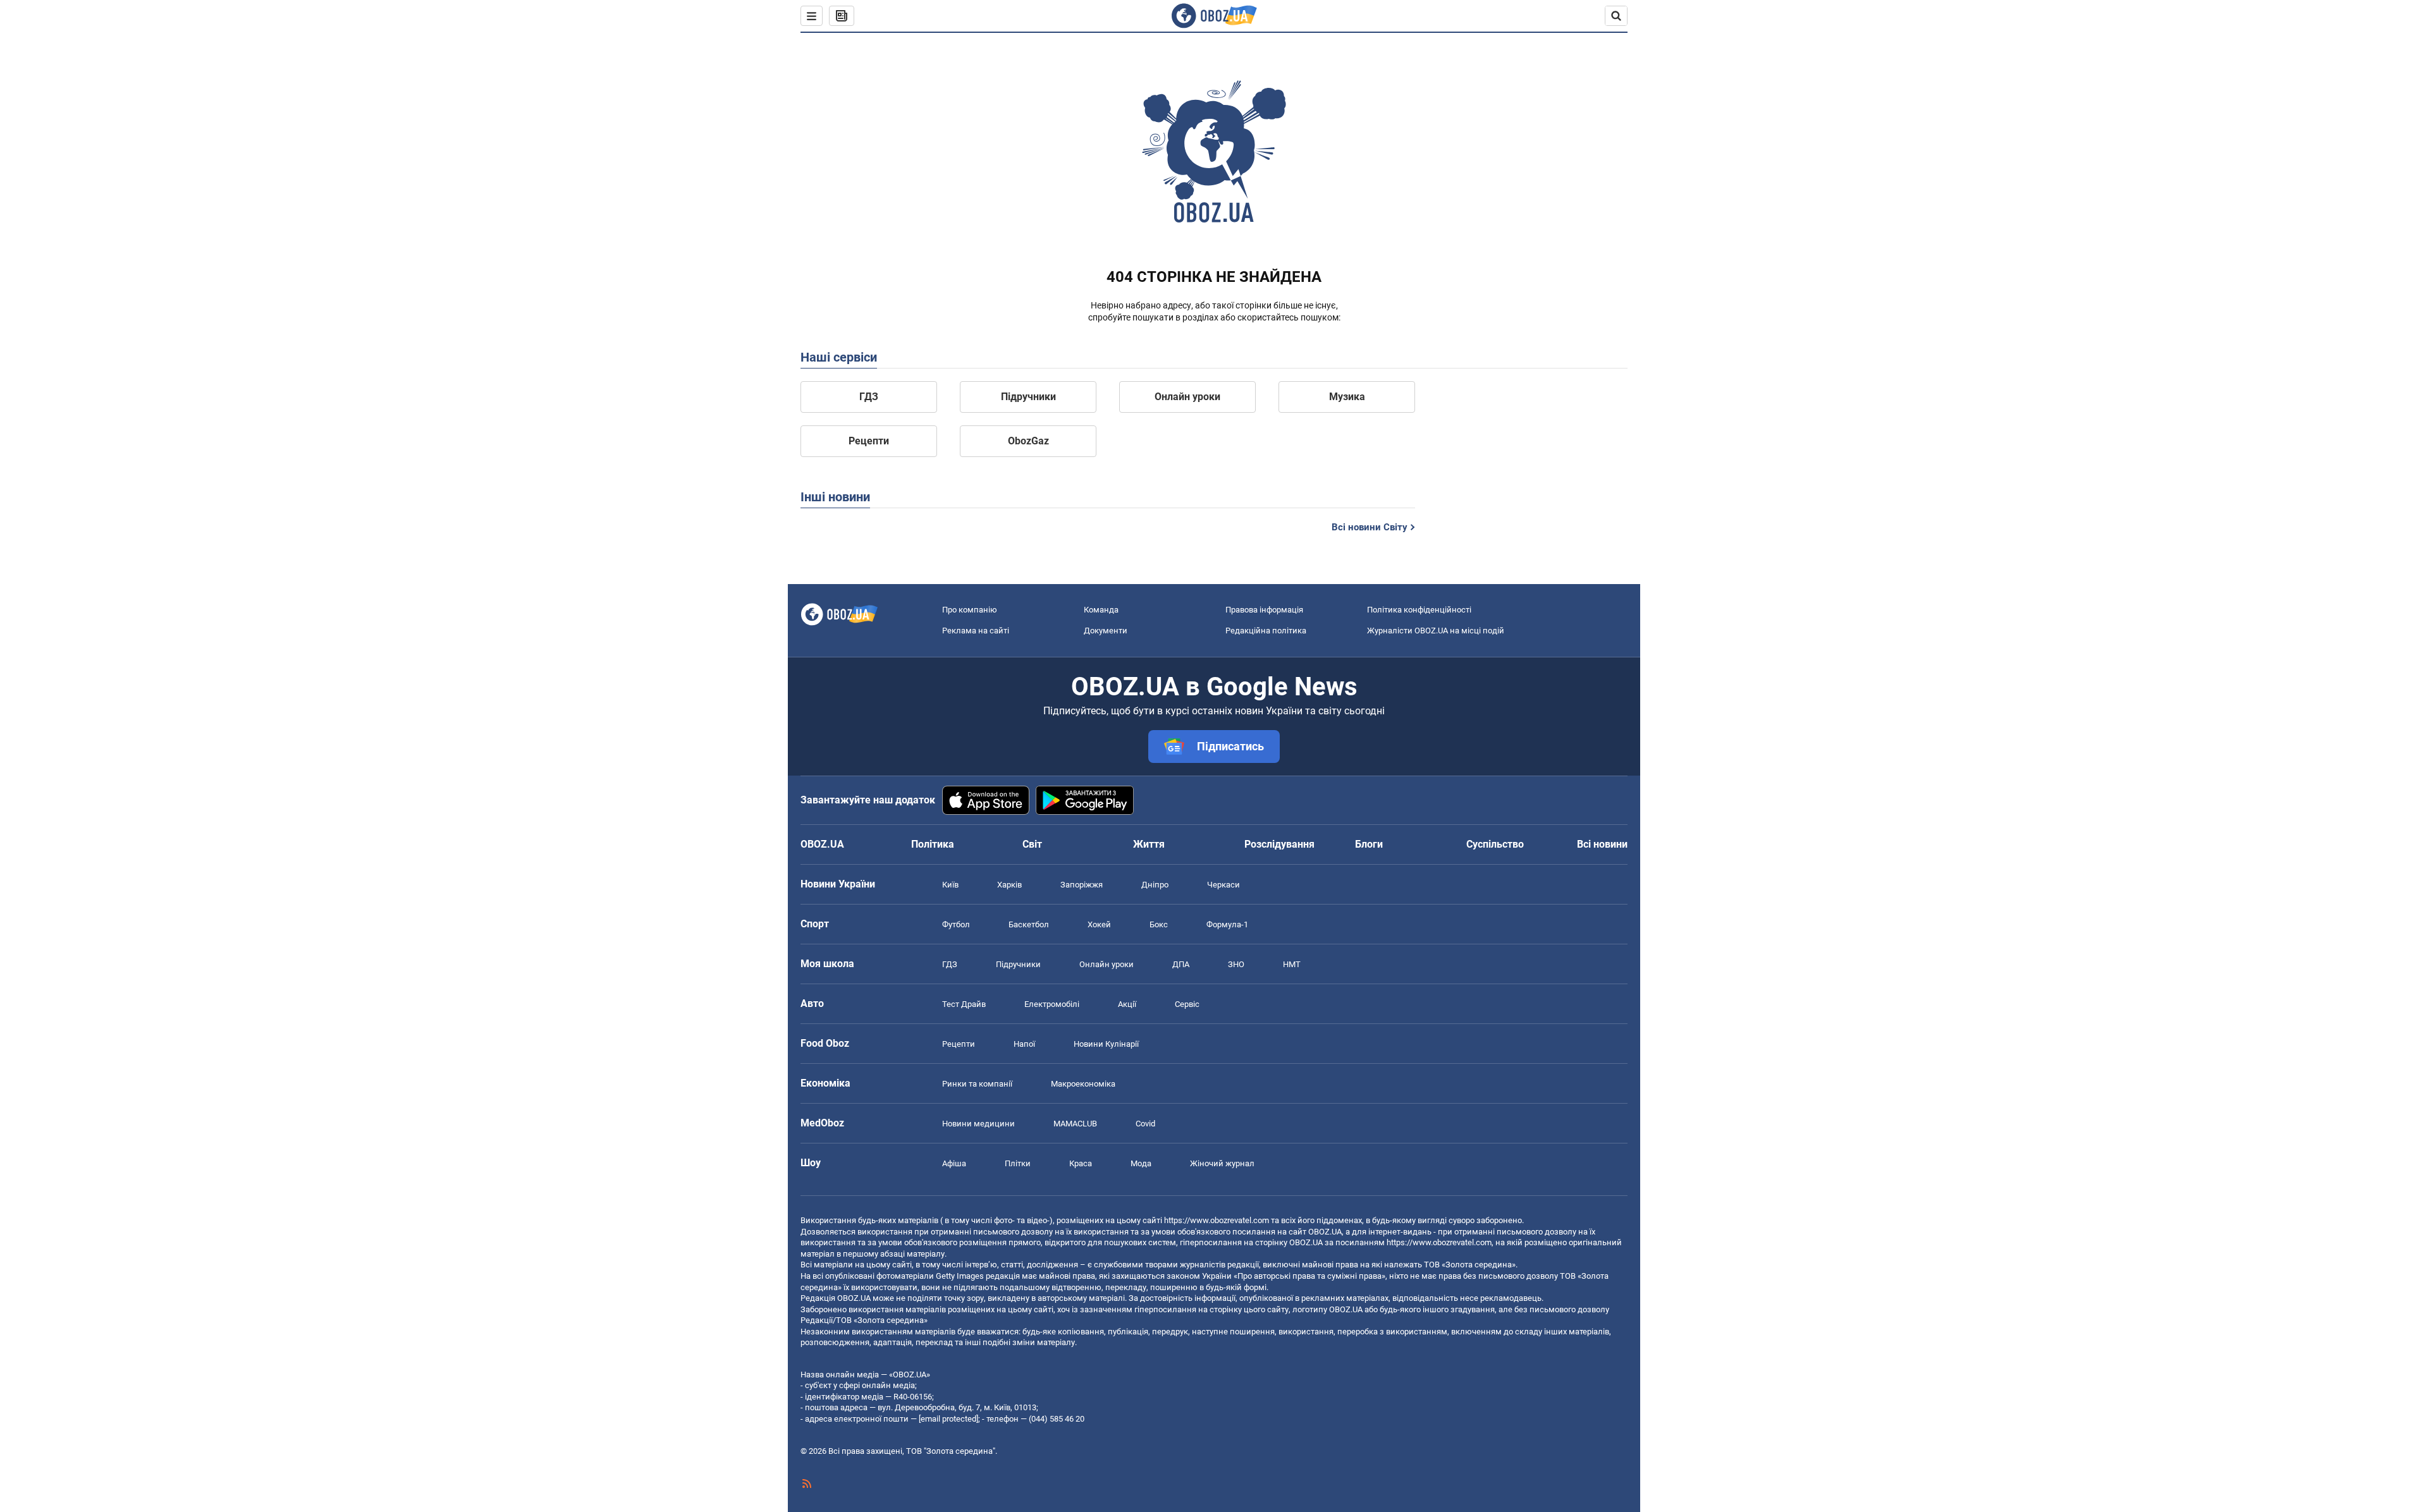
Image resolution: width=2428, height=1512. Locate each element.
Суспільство (1495, 844)
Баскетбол (1029, 924)
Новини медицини (978, 1124)
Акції (1127, 1004)
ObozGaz (1028, 441)
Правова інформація (1264, 610)
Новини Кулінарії (1106, 1044)
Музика (1347, 397)
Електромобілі (1052, 1004)
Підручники (1028, 397)
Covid (1145, 1124)
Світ (1032, 844)
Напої (1024, 1044)
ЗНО (1236, 964)
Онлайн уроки (1187, 397)
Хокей (1099, 924)
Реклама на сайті (976, 631)
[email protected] (948, 1419)
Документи (1106, 631)
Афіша (954, 1163)
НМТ (1292, 964)
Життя (1149, 844)
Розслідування (1279, 844)
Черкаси (1223, 885)
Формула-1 (1227, 924)
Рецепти (869, 441)
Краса (1081, 1163)
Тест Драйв (964, 1004)
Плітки (1018, 1163)
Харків (1009, 885)
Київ (950, 885)
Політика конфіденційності (1419, 610)
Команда (1101, 610)
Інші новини (835, 497)
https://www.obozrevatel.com (1217, 1220)
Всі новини (1602, 844)
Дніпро (1155, 885)
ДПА (1181, 964)
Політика (933, 844)
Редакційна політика (1266, 631)
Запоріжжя (1082, 885)
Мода (1141, 1163)
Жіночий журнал (1222, 1163)
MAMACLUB (1075, 1124)
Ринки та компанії (977, 1084)
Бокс (1159, 924)
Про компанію (970, 610)
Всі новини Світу (1370, 527)
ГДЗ (869, 397)
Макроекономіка (1083, 1084)
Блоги (1369, 844)
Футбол (956, 924)
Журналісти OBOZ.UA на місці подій (1436, 631)
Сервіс (1187, 1004)
